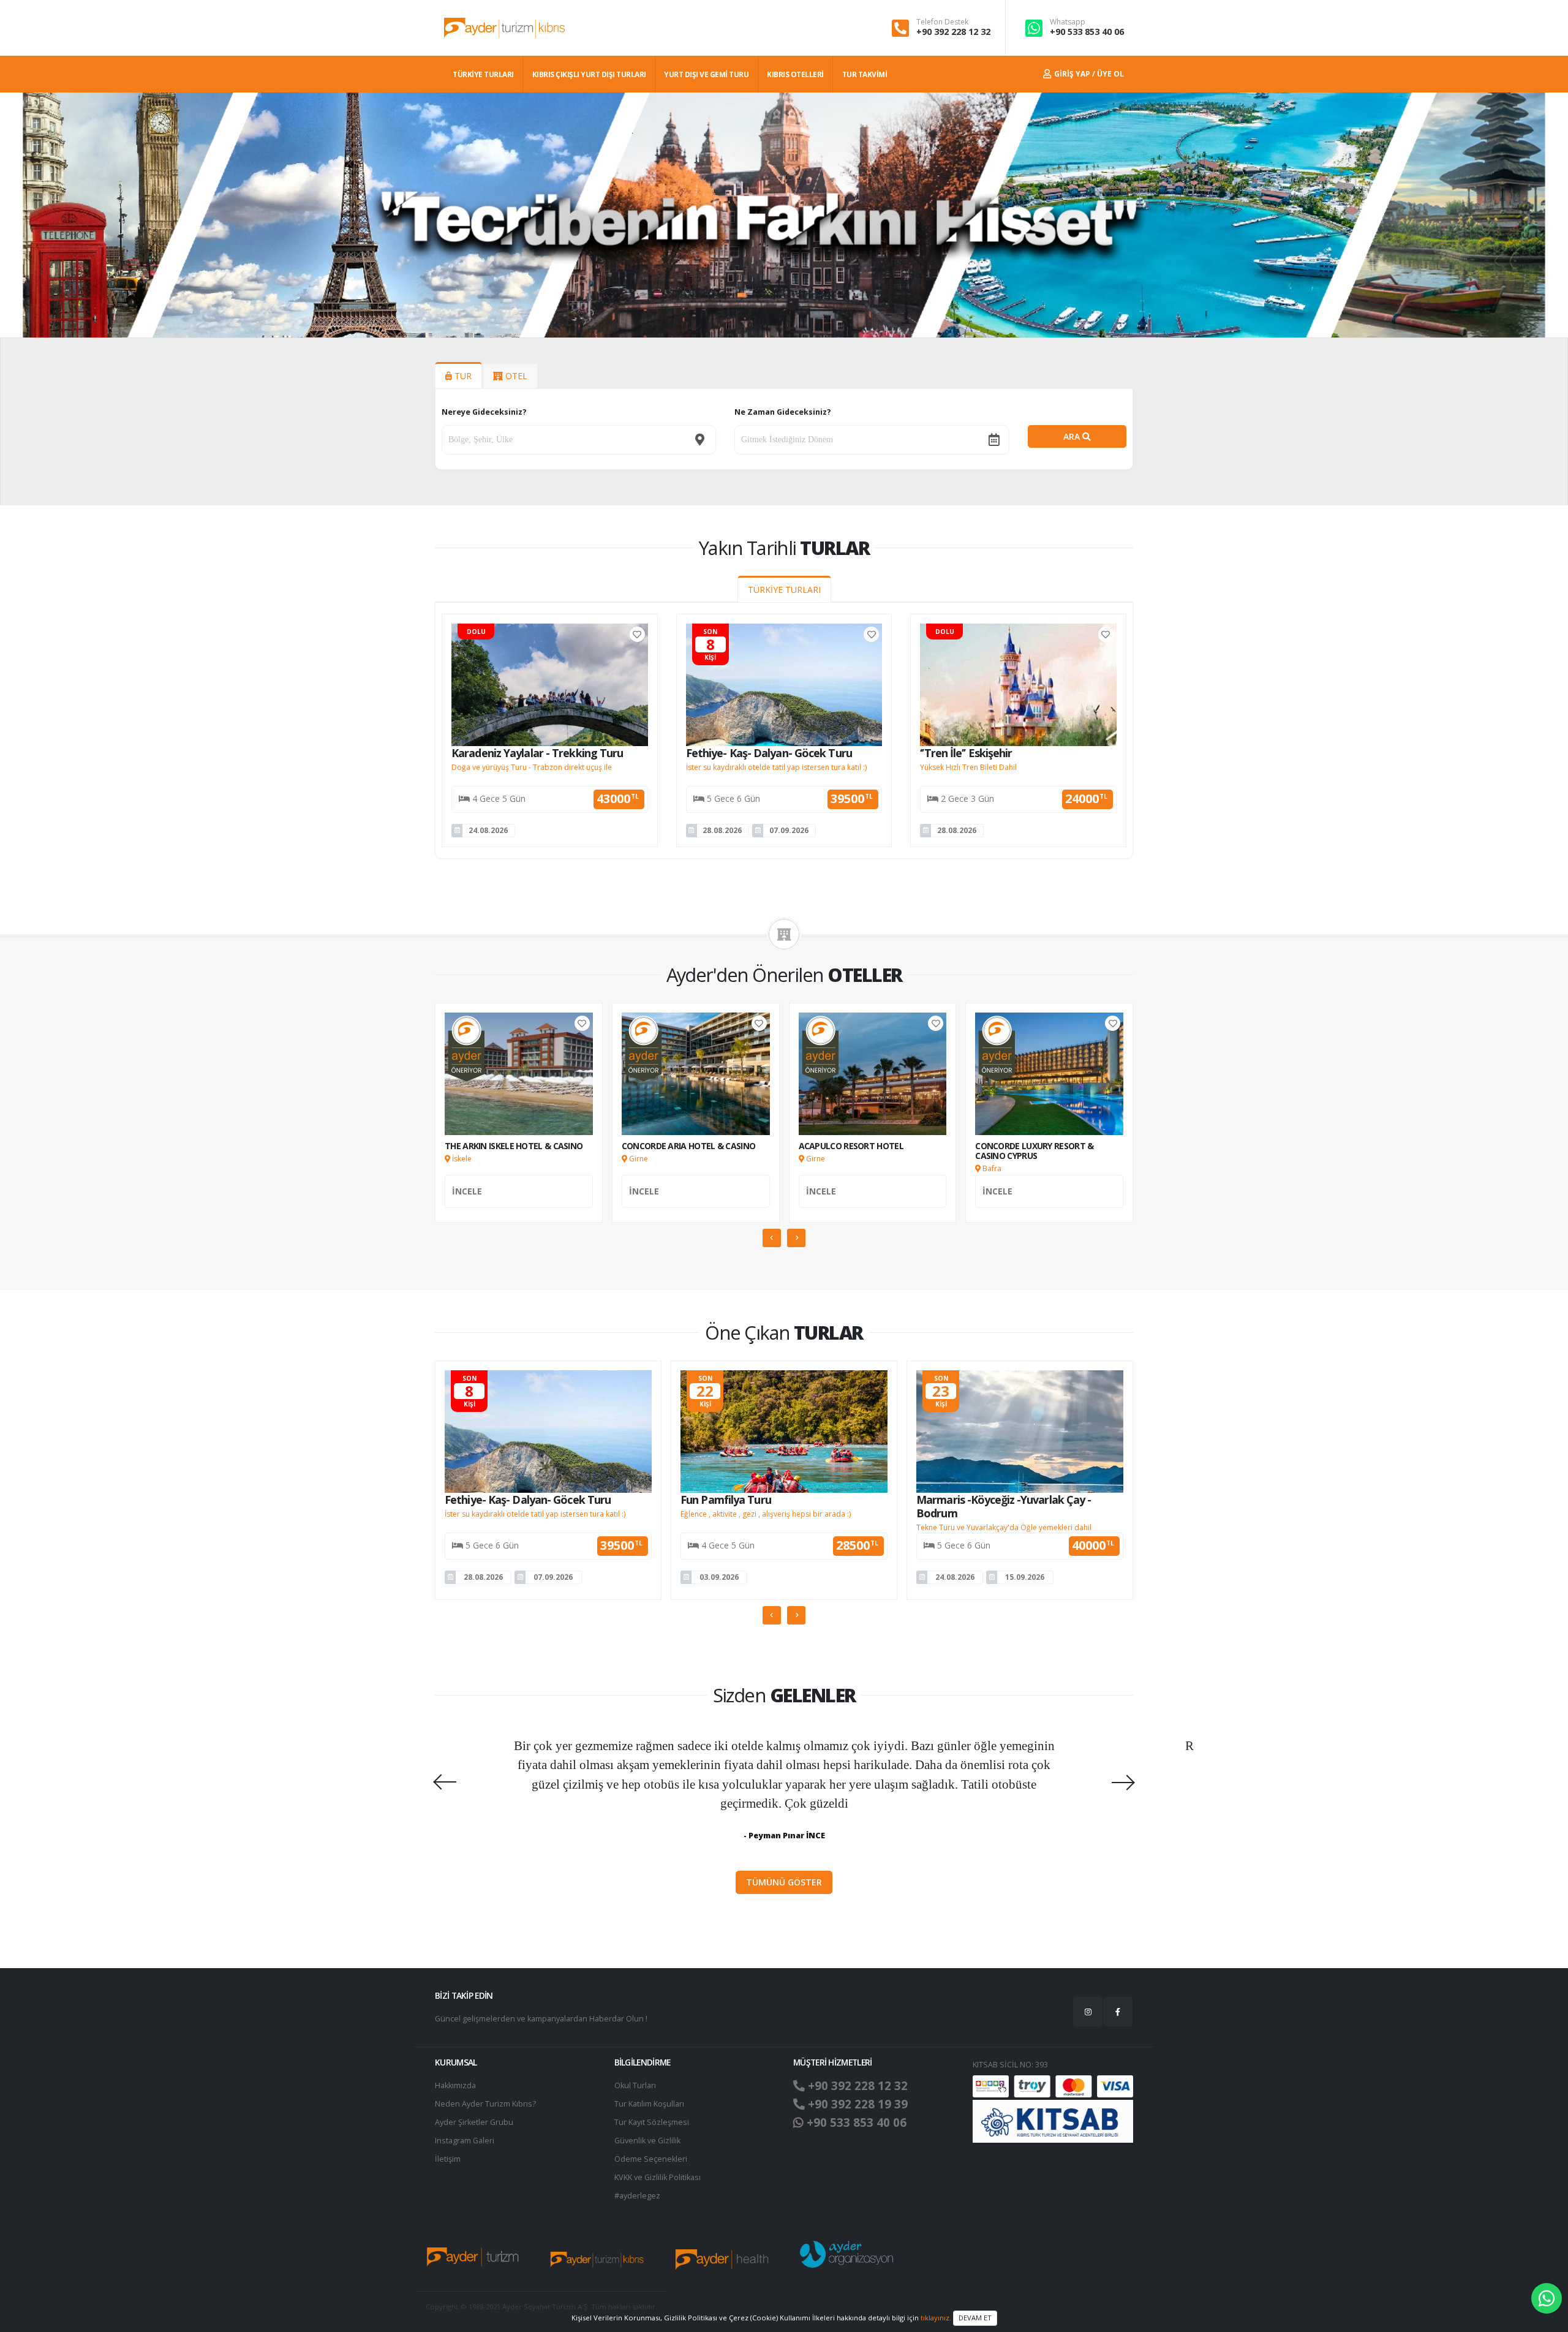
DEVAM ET (975, 2318)
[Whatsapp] (1547, 2298)
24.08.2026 (488, 830)
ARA (1073, 436)
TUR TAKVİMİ (865, 74)
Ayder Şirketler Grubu (474, 2122)
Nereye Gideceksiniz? (484, 412)
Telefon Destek (942, 22)
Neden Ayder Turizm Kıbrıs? (485, 2104)
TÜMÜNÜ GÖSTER (784, 1882)
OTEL (515, 376)
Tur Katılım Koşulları (649, 2104)
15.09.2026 (1025, 1577)
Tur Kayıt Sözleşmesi (652, 2122)
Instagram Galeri (465, 2141)
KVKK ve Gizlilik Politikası (658, 2177)
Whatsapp (1068, 22)
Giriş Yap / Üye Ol (1088, 74)
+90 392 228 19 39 (856, 2104)
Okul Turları (635, 2085)
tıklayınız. (936, 2317)
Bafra (991, 1168)
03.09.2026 (719, 1577)
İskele (461, 1159)
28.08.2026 (722, 830)
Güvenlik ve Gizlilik (647, 2141)
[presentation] (15, 215)
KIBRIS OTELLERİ (795, 74)
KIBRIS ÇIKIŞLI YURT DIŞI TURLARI (589, 74)
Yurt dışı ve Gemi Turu (706, 74)
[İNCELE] (519, 1205)
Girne (638, 1159)
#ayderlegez (637, 2196)
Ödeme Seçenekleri (651, 2159)
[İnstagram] (1088, 2012)
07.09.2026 (789, 830)
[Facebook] (1118, 2012)
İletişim (448, 2159)
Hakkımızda (455, 2085)
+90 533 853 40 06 (1087, 32)
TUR (462, 376)
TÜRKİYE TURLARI (483, 74)
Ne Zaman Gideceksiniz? (783, 412)
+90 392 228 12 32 (953, 32)
